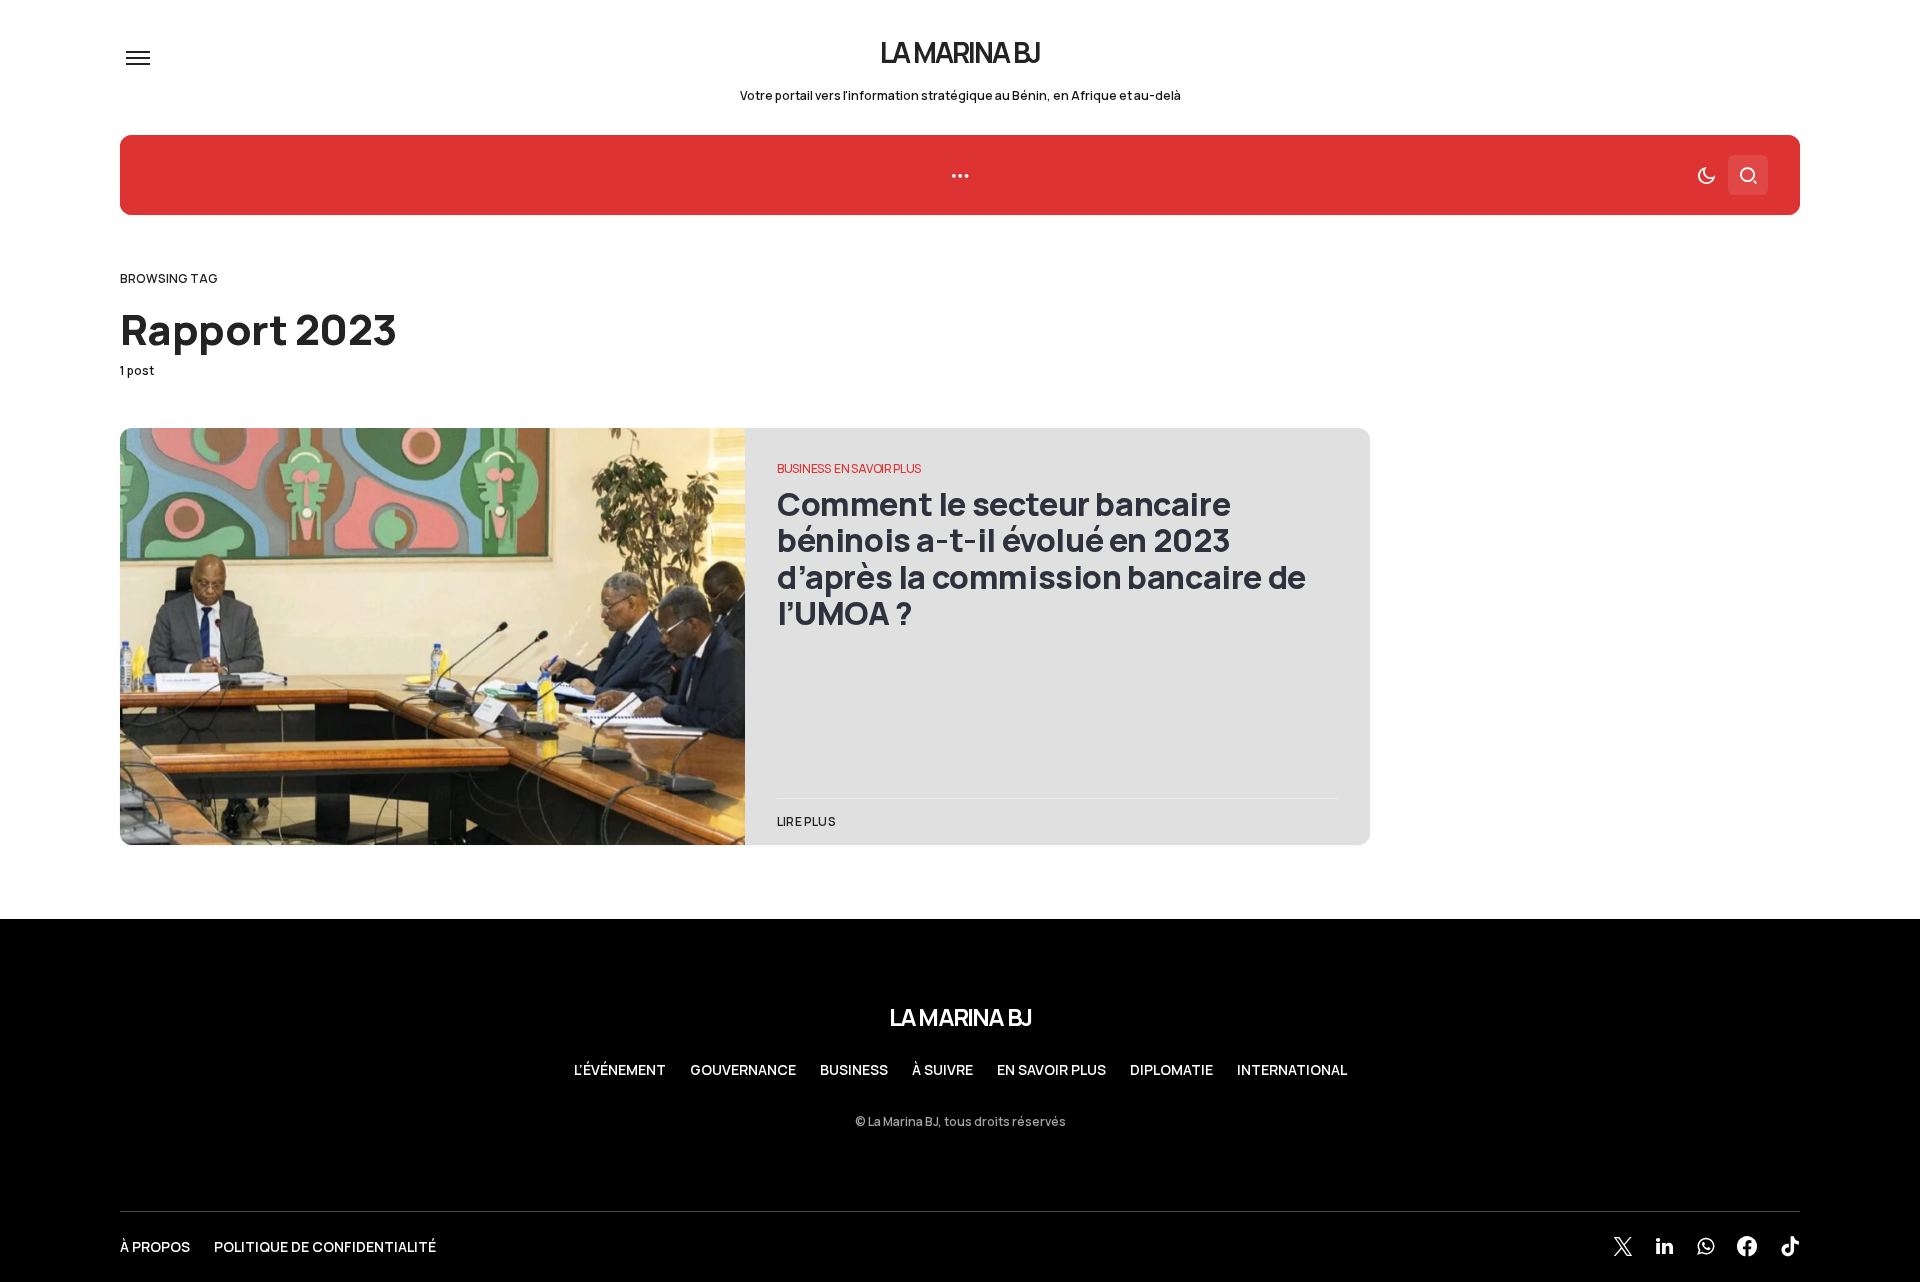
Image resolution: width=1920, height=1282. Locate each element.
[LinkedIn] (1664, 1246)
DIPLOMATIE (1171, 1070)
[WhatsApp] (1705, 1246)
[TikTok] (1790, 1246)
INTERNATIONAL (1292, 1070)
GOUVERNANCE (743, 1070)
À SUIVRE (942, 1070)
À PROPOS (155, 1247)
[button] (138, 58)
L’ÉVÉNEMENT (620, 1070)
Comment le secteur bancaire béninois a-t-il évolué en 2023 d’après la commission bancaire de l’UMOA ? (1041, 558)
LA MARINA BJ (960, 52)
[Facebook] (1747, 1246)
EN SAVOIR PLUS (877, 468)
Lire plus (806, 821)
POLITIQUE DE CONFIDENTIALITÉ (325, 1247)
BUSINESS (804, 468)
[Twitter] (1623, 1246)
